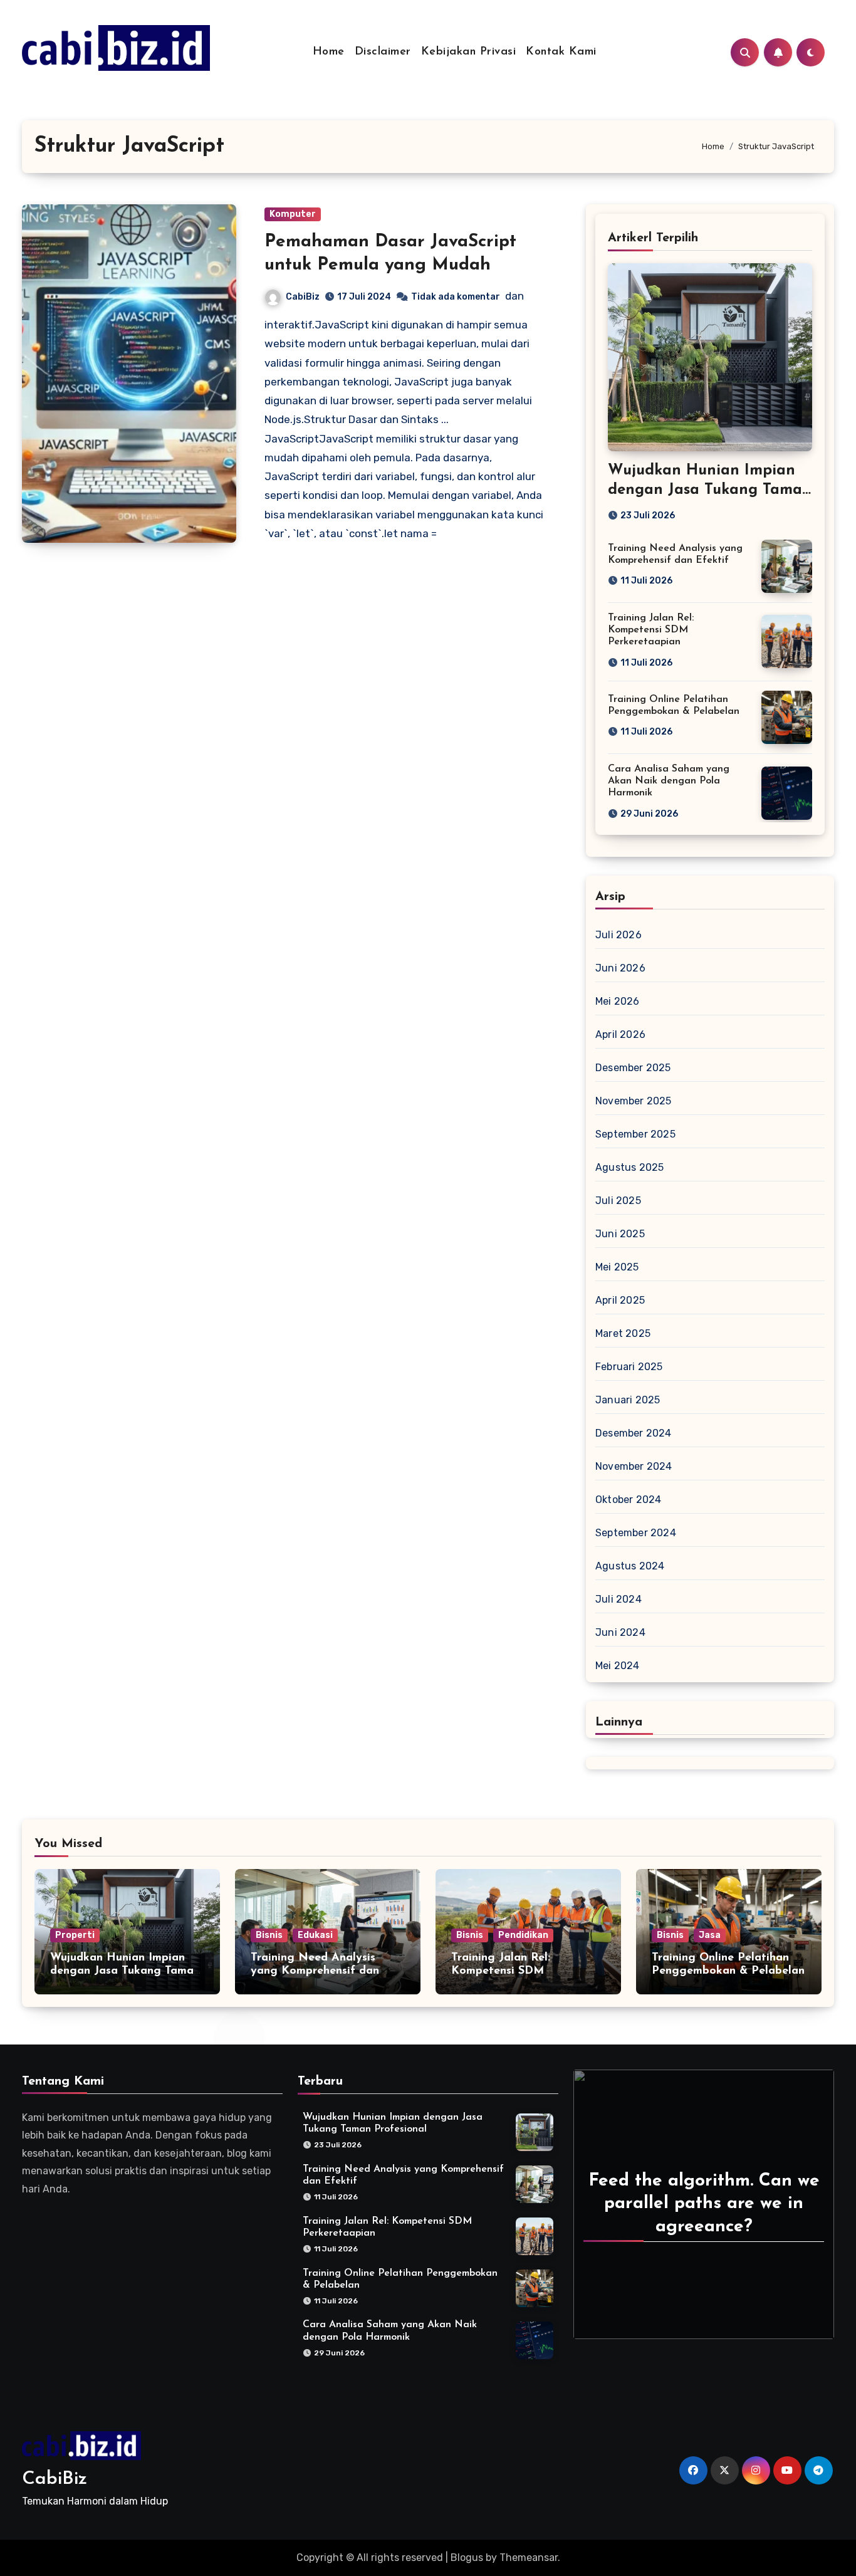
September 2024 (636, 1533)
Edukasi (315, 1935)
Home (329, 52)
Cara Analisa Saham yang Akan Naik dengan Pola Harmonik (669, 781)
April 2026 (620, 1034)
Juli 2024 (619, 1599)
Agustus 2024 (630, 1566)
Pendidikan (523, 1935)
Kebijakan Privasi (469, 52)
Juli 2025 (618, 1201)
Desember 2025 (633, 1068)
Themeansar (529, 2558)
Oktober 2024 (628, 1500)
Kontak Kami (561, 52)
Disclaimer (383, 52)
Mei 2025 (617, 1267)
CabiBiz (303, 297)
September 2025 (635, 1134)
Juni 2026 (620, 968)
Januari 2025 (628, 1400)
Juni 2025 (620, 1234)
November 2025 (634, 1101)
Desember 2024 (634, 1433)
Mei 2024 (618, 1666)
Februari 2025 (629, 1367)
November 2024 (634, 1466)
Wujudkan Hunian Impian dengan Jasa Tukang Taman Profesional (710, 490)
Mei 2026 (618, 1001)
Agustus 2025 (629, 1167)
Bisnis (269, 1935)
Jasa (710, 1935)
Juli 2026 (619, 935)
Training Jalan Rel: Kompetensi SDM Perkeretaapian (651, 630)
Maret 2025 (623, 1333)
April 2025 (620, 1300)
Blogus (467, 2558)
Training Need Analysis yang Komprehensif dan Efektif (315, 1971)
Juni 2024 (620, 1632)
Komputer (293, 214)
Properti (75, 1935)
